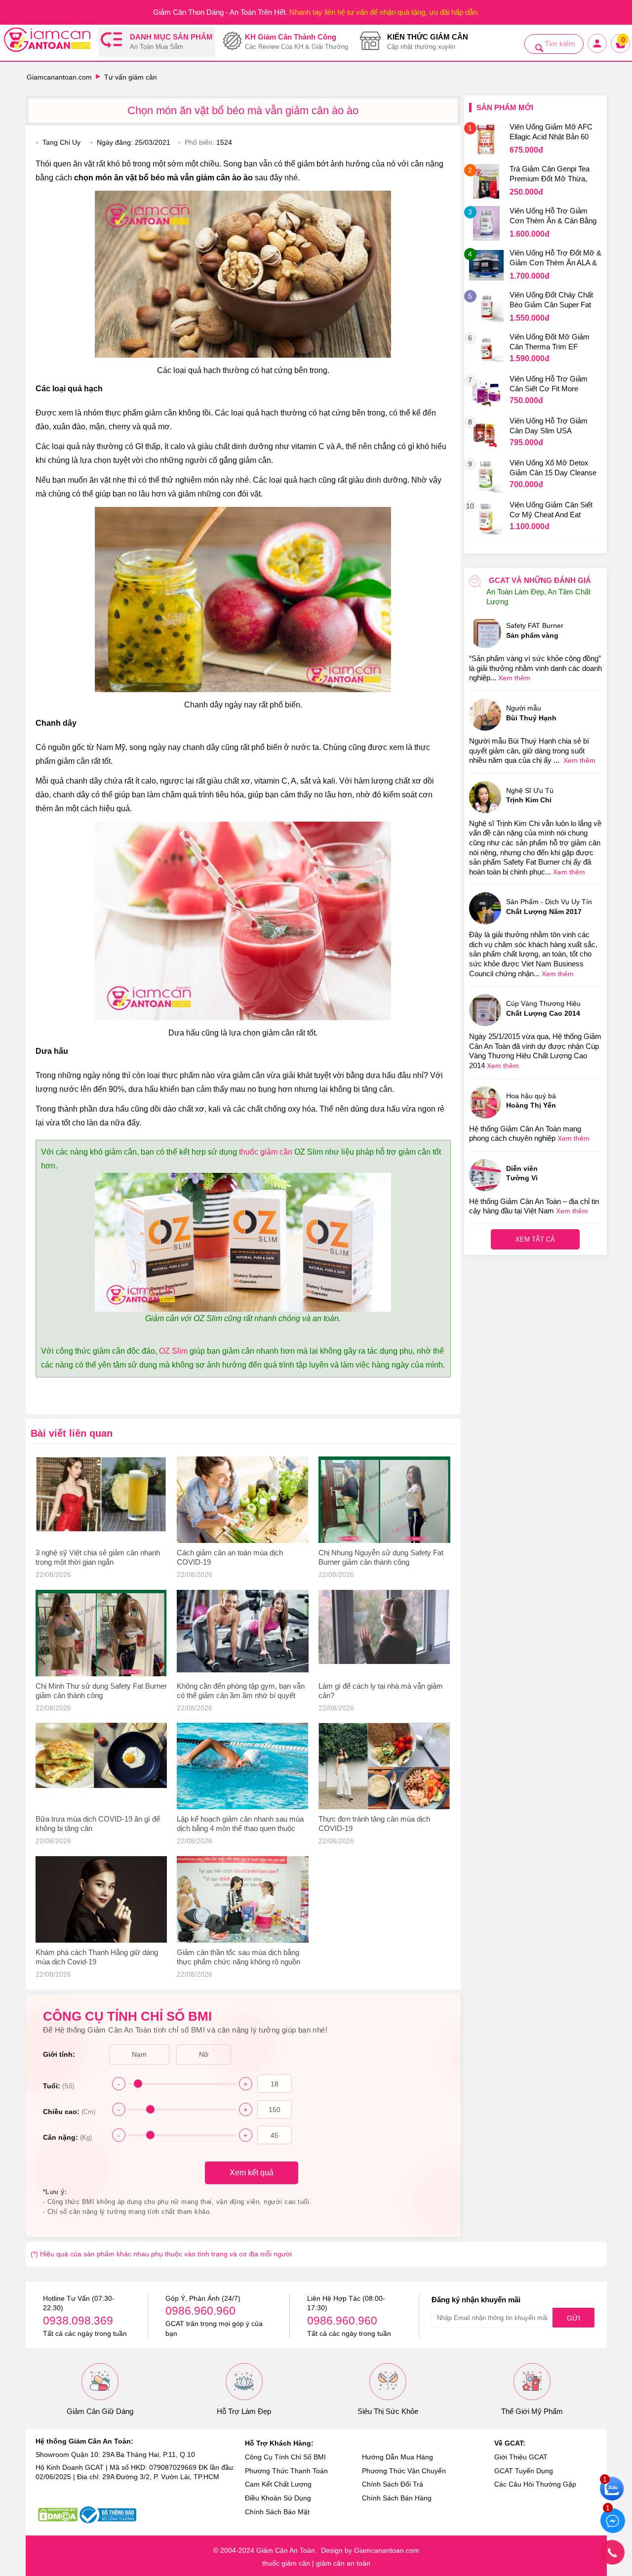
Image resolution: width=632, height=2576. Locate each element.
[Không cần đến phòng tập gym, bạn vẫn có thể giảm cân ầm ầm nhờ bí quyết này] (243, 1633)
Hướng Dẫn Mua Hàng (397, 2457)
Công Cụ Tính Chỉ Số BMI (285, 2457)
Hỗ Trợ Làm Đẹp (244, 2411)
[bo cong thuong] (108, 2515)
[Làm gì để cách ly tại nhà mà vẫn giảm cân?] (384, 1633)
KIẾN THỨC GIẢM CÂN (428, 42)
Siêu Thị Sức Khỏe (388, 2411)
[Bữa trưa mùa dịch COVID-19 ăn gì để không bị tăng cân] (101, 1766)
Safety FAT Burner (535, 630)
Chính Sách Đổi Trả (393, 2484)
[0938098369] (612, 2552)
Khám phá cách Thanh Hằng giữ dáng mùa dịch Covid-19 (97, 1957)
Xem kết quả (252, 2173)
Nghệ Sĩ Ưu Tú (530, 795)
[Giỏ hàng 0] (621, 52)
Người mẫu (531, 713)
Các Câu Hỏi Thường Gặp (535, 2484)
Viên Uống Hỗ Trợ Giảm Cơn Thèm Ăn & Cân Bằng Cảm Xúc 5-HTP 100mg (553, 217)
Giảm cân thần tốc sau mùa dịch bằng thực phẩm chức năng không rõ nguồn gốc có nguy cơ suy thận (238, 1958)
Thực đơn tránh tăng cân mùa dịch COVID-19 (374, 1824)
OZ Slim (173, 1351)
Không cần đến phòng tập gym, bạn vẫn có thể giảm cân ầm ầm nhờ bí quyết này (241, 1691)
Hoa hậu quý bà (531, 1101)
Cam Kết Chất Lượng (278, 2484)
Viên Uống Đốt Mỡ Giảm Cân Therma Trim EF (550, 342)
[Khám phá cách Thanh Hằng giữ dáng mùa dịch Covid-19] (101, 1899)
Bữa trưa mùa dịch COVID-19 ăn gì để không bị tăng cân (98, 1824)
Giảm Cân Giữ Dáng (100, 2411)
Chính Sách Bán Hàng (397, 2498)
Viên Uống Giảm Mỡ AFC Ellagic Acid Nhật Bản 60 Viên (551, 133)
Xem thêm (514, 678)
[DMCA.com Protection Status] (58, 2515)
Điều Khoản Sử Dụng (278, 2498)
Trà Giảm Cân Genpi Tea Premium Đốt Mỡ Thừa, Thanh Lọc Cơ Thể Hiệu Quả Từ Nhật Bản (550, 175)
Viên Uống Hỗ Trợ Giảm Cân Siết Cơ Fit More (549, 384)
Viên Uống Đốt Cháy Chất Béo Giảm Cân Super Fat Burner (551, 301)
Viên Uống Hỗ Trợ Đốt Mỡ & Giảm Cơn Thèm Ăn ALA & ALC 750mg (555, 259)
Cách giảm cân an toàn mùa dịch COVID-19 (230, 1557)
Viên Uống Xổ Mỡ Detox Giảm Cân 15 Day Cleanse (553, 468)
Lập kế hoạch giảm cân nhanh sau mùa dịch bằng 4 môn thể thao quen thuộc (240, 1824)
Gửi (573, 2318)
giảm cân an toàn (343, 2563)
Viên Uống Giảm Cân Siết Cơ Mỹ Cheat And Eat (551, 510)
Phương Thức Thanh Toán (286, 2471)
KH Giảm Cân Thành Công (296, 42)
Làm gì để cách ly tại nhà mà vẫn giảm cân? (381, 1691)
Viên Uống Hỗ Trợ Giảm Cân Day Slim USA (549, 426)
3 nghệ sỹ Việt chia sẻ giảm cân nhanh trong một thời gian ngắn (98, 1557)
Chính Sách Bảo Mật (277, 2512)
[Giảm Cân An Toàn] (47, 41)
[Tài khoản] (598, 52)
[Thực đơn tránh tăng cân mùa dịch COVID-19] (384, 1766)
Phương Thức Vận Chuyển (404, 2471)
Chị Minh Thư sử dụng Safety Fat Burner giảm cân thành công (101, 1691)
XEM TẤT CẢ (535, 1239)
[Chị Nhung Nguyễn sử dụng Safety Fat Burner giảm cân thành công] (384, 1500)
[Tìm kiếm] (539, 48)
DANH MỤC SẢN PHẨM (171, 42)
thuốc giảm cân (266, 1152)
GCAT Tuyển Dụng (524, 2471)
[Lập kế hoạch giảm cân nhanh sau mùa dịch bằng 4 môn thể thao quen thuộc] (243, 1766)
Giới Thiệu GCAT (521, 2457)
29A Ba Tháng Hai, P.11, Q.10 (149, 2454)
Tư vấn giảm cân (131, 77)
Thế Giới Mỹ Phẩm (532, 2411)
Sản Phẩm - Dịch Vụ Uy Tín (549, 907)
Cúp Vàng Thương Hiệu (543, 1008)
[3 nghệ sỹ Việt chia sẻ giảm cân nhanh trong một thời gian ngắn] (101, 1500)
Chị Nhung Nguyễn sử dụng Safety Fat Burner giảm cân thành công (381, 1557)
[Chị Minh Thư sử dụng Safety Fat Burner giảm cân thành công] (101, 1633)
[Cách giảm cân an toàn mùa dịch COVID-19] (243, 1500)
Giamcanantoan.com (59, 77)
